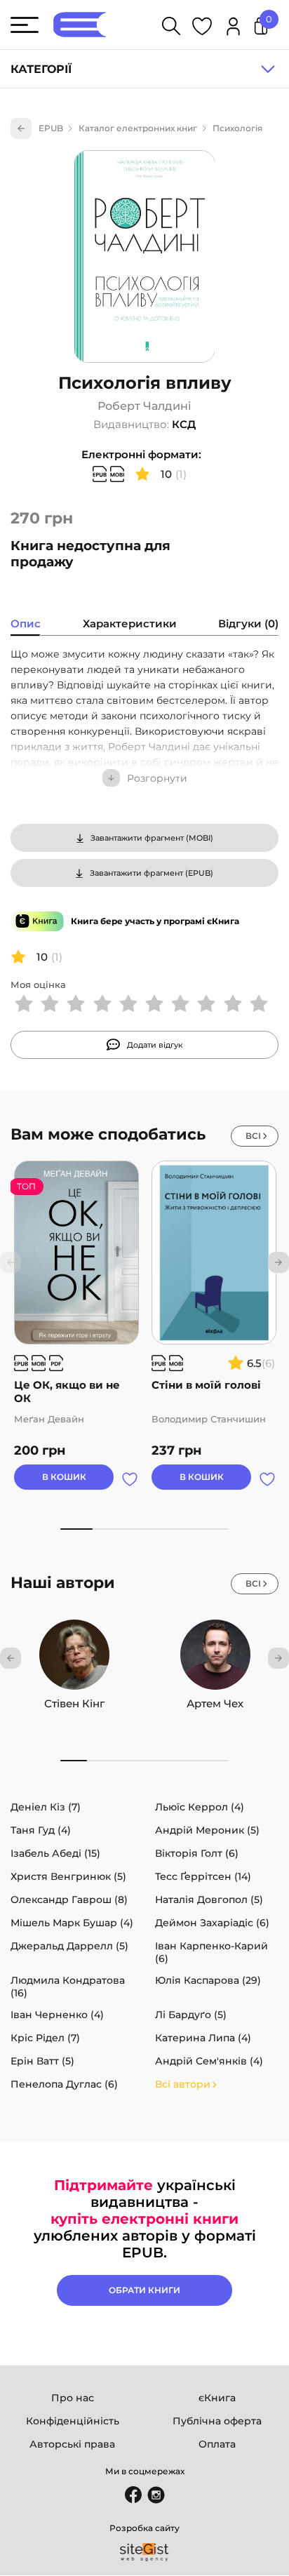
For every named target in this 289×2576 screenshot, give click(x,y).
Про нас (73, 2398)
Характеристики (130, 623)
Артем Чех (215, 1703)
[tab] (26, 625)
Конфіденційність (73, 2421)
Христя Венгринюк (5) (68, 1876)
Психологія (237, 128)
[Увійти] (233, 28)
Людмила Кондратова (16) (68, 1987)
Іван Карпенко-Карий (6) (211, 1952)
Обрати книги (144, 2290)
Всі (253, 1136)
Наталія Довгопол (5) (209, 1900)
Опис (26, 623)
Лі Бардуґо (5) (191, 2015)
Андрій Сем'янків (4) (209, 2061)
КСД (184, 424)
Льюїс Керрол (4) (200, 1807)
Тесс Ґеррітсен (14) (203, 1876)
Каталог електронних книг (138, 128)
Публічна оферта (217, 2421)
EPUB (51, 128)
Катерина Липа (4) (203, 2038)
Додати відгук (155, 1045)
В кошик (64, 1477)
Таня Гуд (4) (41, 1830)
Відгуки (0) (248, 623)
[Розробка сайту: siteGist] (144, 2552)
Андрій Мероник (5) (207, 1830)
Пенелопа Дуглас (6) (64, 2084)
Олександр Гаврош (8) (69, 1900)
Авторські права (72, 2444)
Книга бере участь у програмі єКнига (155, 921)
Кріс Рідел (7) (45, 2038)
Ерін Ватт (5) (42, 2061)
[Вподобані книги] (202, 28)
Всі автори (183, 2084)
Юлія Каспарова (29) (208, 1980)
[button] (278, 1262)
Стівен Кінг (74, 1703)
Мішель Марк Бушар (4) (72, 1923)
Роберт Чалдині (144, 406)
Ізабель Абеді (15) (55, 1853)
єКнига (217, 2398)
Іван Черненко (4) (57, 2015)
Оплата (217, 2444)
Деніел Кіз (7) (46, 1807)
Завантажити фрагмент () (152, 838)
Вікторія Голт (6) (197, 1853)
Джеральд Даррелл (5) (69, 1946)
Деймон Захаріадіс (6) (212, 1923)
